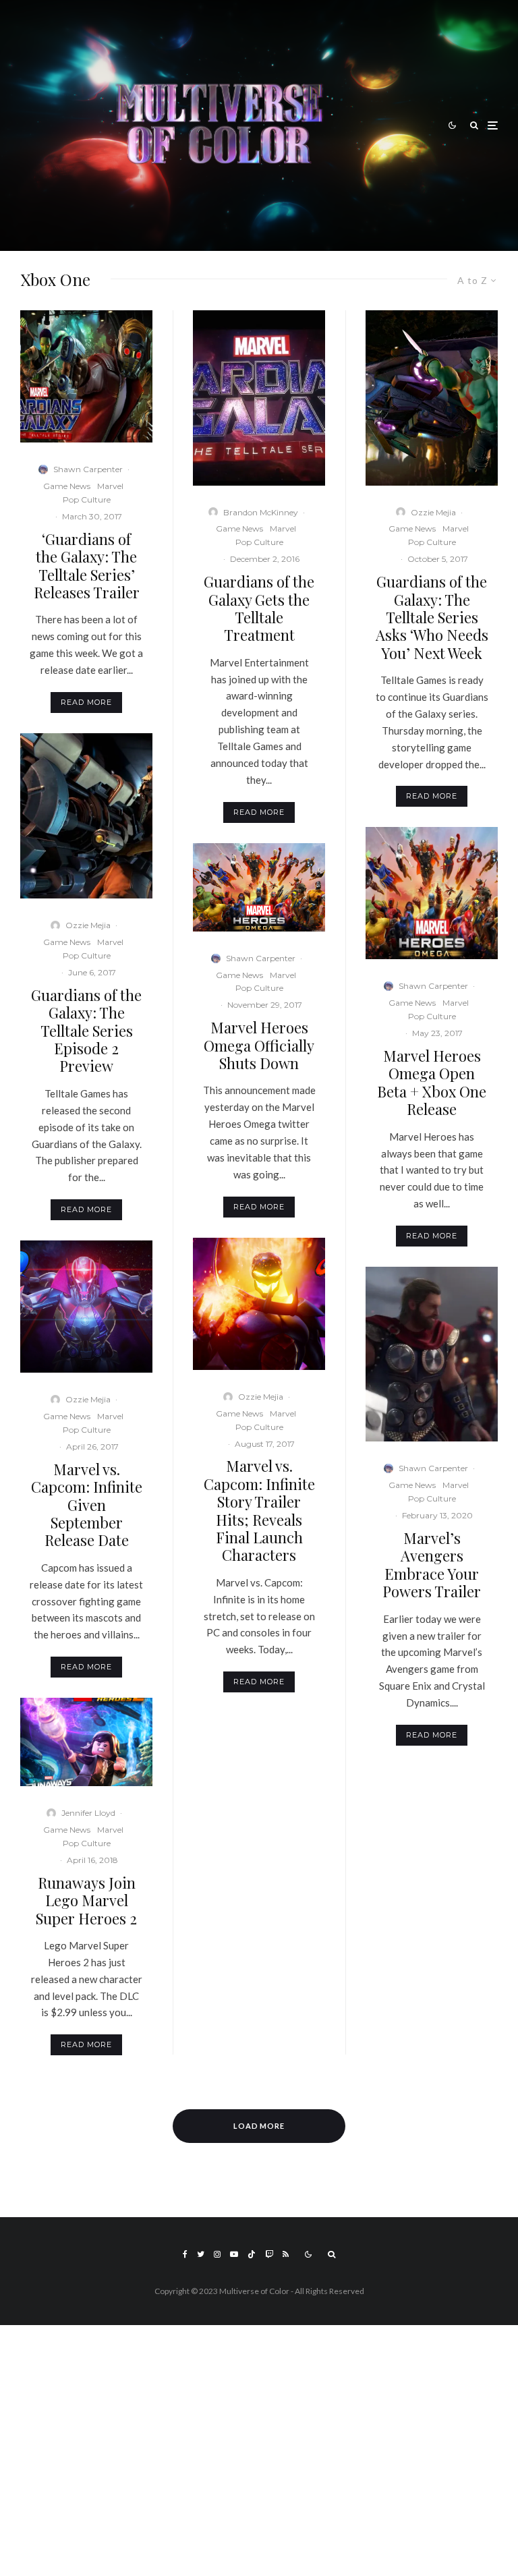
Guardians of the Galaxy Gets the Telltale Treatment (259, 608)
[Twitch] (269, 2254)
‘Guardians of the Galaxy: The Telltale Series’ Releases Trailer (87, 566)
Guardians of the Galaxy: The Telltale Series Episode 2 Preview (86, 1031)
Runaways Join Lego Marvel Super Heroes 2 (86, 1900)
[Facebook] (185, 2254)
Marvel (110, 486)
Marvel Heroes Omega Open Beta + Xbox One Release (432, 1083)
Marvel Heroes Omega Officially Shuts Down (259, 1045)
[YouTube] (234, 2254)
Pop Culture (87, 499)
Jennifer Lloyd (88, 1813)
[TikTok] (252, 2254)
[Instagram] (217, 2254)
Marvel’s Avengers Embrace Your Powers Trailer (432, 1565)
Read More (86, 702)
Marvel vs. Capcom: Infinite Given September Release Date (87, 1505)
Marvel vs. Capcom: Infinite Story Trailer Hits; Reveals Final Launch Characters (259, 1510)
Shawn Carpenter (88, 469)
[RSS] (286, 2254)
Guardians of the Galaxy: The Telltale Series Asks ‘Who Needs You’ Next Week (432, 617)
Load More (259, 2126)
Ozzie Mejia (88, 925)
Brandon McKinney (261, 512)
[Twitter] (201, 2254)
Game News (67, 486)
